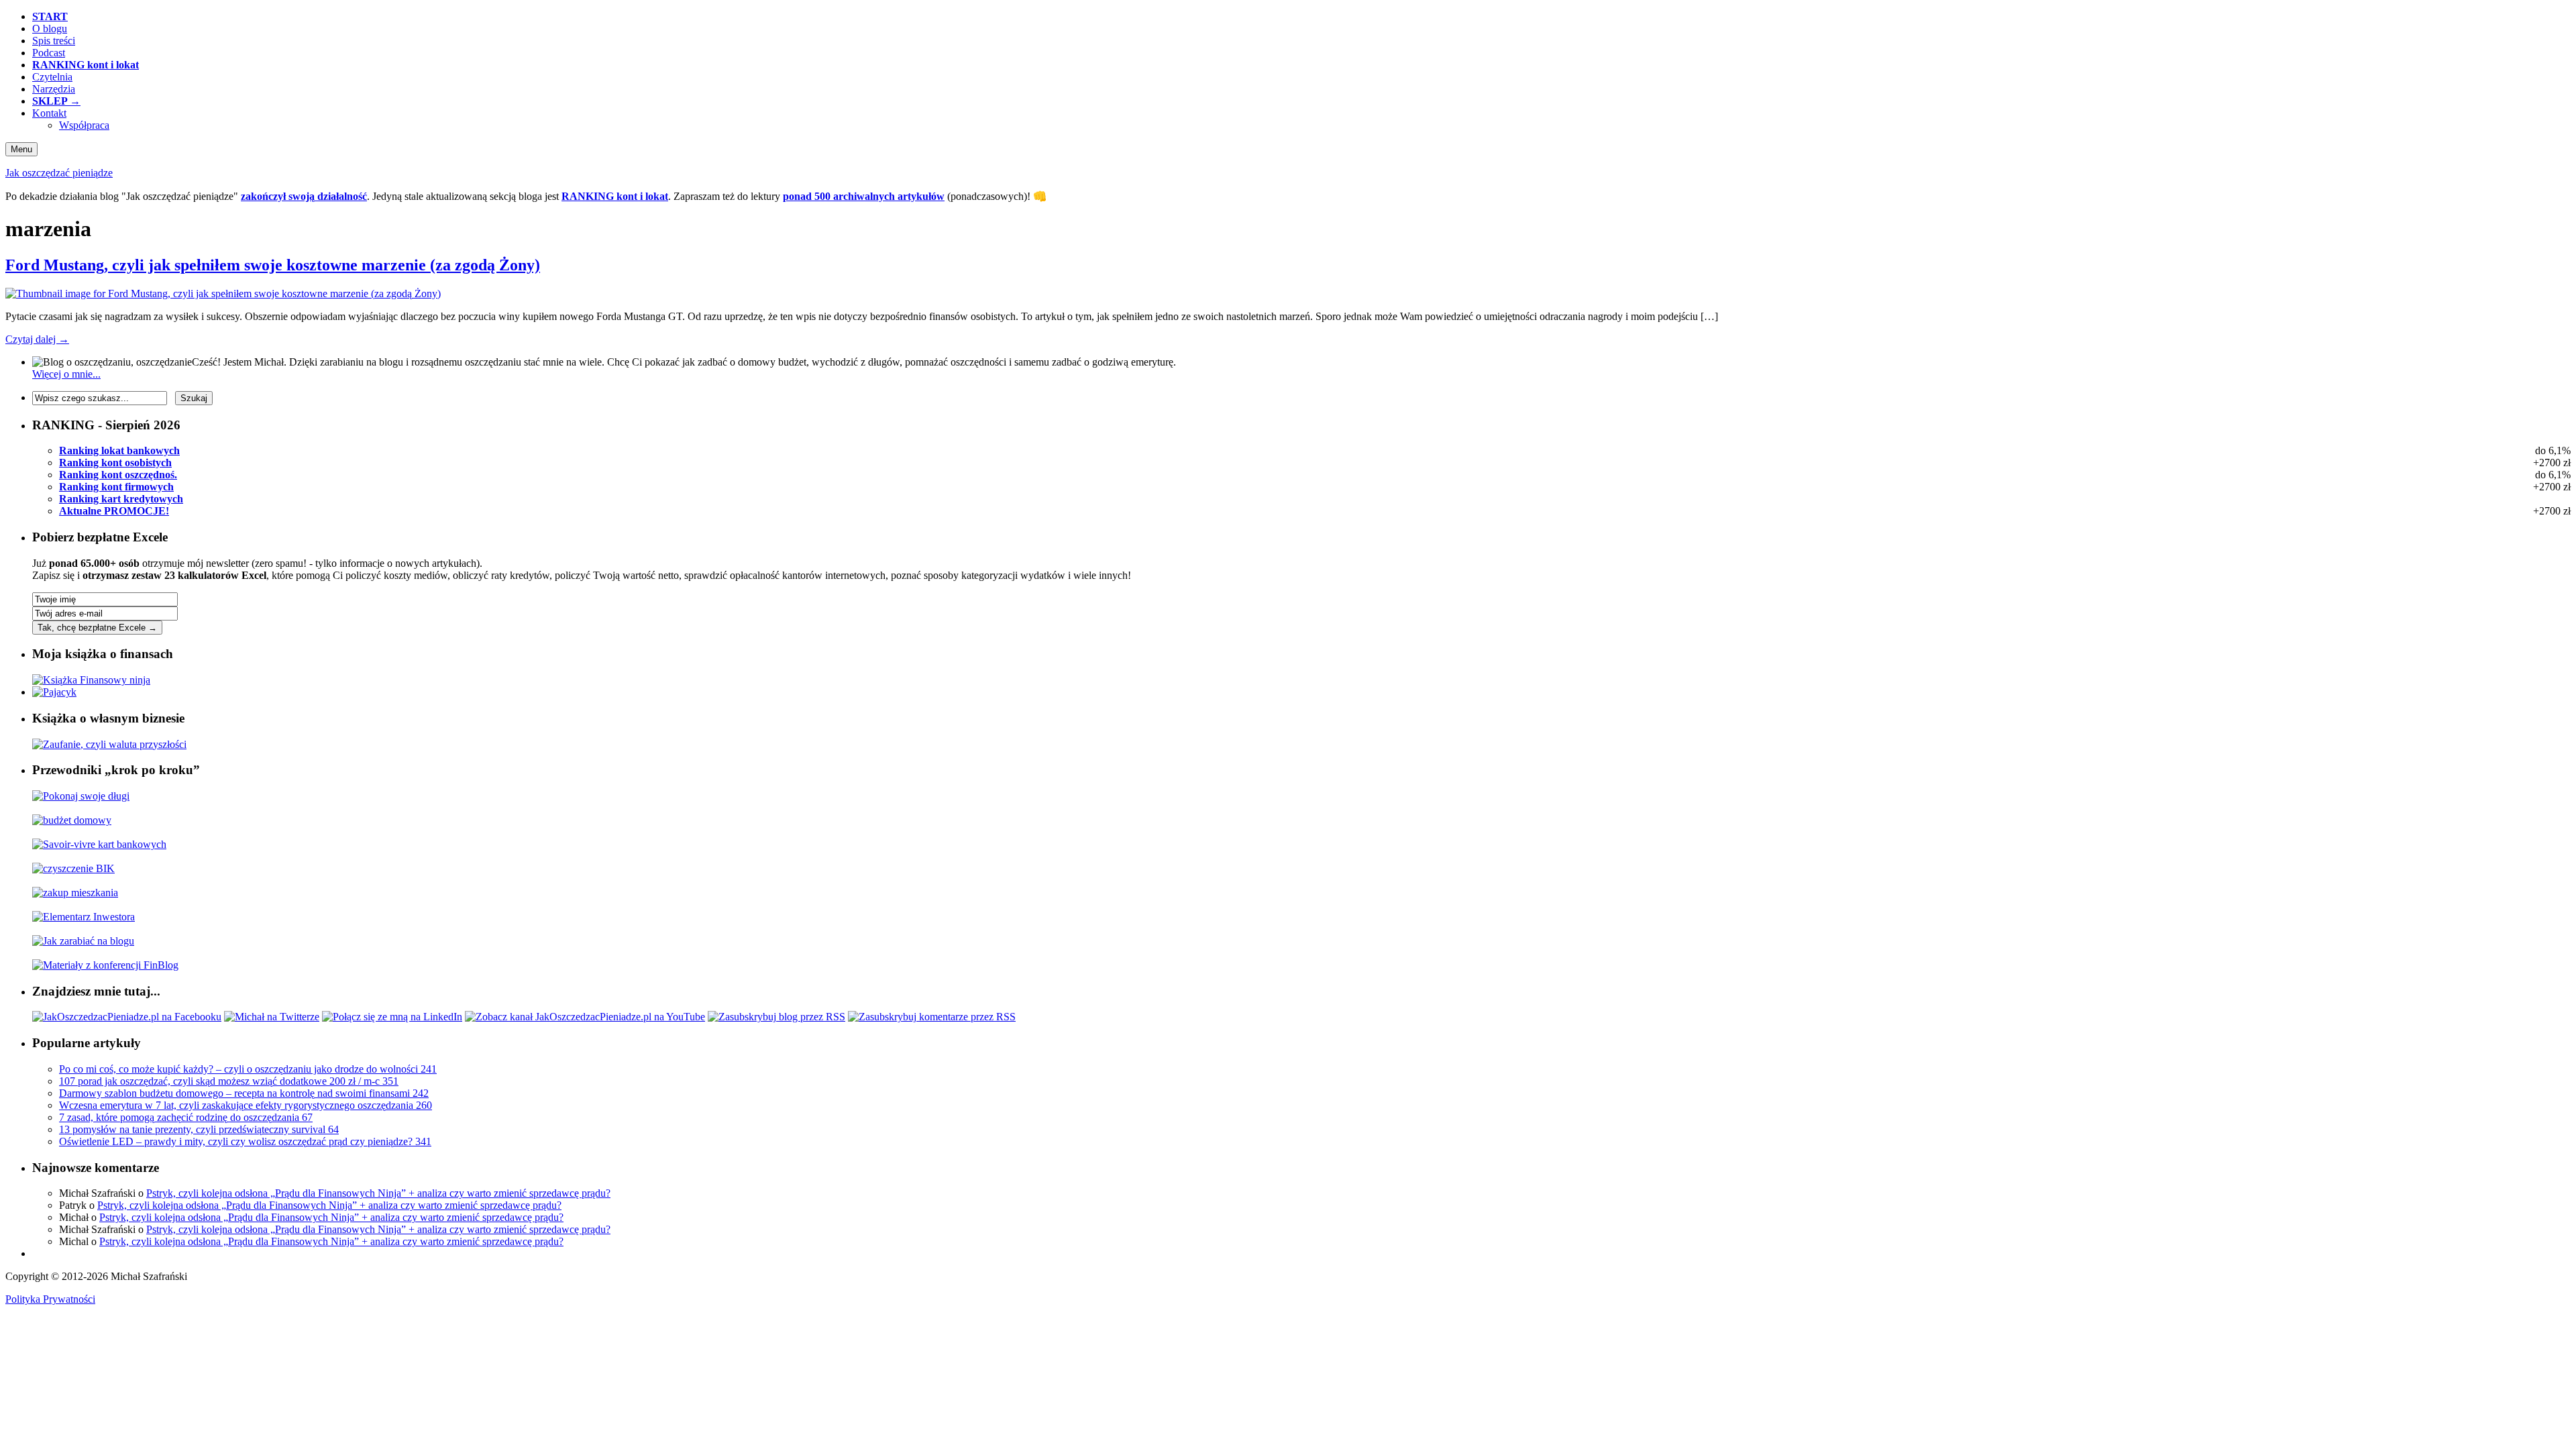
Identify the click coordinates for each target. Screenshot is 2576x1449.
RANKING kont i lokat (615, 196)
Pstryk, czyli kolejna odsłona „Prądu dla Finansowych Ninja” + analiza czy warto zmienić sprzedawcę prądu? (378, 1193)
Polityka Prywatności (50, 1299)
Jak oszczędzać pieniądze (59, 173)
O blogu (50, 29)
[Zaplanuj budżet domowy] (72, 820)
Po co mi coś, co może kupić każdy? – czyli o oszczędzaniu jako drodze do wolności (248, 1069)
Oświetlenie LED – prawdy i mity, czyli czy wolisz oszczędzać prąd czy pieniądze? (245, 1141)
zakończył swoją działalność (304, 196)
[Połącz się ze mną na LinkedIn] (392, 1017)
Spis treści (54, 41)
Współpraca (84, 125)
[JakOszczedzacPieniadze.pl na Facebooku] (127, 1017)
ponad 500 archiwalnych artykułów (864, 196)
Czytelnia (52, 77)
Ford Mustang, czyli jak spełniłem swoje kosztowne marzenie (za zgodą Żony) (273, 265)
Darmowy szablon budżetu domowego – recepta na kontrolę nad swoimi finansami (244, 1093)
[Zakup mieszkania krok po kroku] (75, 893)
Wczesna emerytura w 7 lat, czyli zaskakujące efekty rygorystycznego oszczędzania (246, 1105)
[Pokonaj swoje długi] (81, 796)
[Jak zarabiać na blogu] (83, 941)
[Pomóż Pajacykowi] (54, 692)
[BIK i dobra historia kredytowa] (73, 868)
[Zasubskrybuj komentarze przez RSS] (932, 1017)
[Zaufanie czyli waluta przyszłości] (109, 744)
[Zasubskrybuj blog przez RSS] (776, 1017)
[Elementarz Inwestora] (84, 917)
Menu (21, 149)
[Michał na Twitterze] (272, 1017)
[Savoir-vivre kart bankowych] (99, 844)
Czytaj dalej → (37, 339)
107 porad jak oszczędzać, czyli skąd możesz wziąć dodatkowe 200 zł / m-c (229, 1081)
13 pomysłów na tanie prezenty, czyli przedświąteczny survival (199, 1129)
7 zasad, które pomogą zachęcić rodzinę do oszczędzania (186, 1117)
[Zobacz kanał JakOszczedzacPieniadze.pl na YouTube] (585, 1017)
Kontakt (49, 113)
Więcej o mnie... (66, 374)
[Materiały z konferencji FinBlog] (105, 965)
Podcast (49, 53)
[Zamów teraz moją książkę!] (91, 680)
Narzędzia (54, 89)
